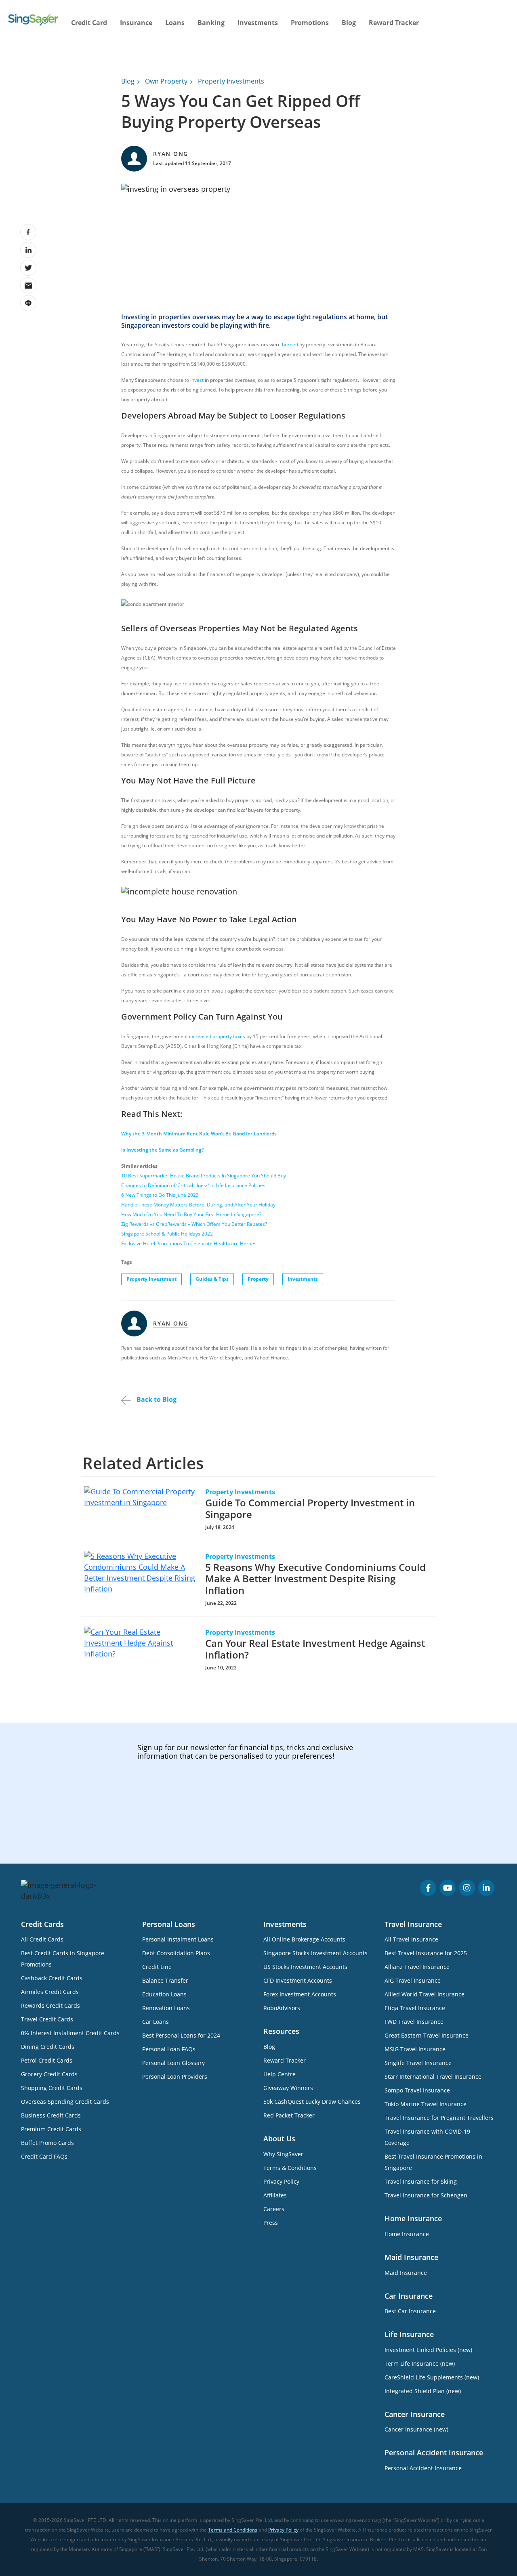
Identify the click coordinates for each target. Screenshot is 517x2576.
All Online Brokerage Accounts (304, 1939)
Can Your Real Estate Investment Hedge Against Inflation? (315, 1649)
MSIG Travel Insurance (415, 2049)
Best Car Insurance (410, 2311)
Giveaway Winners (288, 2088)
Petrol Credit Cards (47, 2060)
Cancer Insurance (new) (416, 2429)
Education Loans (164, 1994)
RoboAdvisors (282, 2008)
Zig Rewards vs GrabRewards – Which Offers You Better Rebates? (194, 1224)
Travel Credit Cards (47, 2019)
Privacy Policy (281, 2181)
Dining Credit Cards (48, 2047)
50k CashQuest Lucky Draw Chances (312, 2102)
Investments (303, 1279)
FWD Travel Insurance (414, 2022)
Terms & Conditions (290, 2168)
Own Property (166, 81)
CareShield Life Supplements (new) (432, 2377)
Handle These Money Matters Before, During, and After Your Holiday (198, 1205)
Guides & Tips (212, 1279)
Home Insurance (407, 2234)
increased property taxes (217, 1036)
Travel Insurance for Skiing (421, 2181)
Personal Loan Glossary (173, 2063)
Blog (349, 23)
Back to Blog (156, 1399)
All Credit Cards (42, 1939)
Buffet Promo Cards (47, 2143)
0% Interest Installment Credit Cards (70, 2033)
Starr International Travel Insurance (433, 2077)
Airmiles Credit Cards (50, 1992)
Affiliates (275, 2195)
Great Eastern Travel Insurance (427, 2035)
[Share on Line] (28, 303)
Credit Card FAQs (44, 2156)
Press (271, 2223)
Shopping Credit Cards (52, 2088)
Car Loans (156, 2022)
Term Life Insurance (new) (420, 2363)
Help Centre (280, 2074)
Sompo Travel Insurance (417, 2090)
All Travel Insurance (411, 1939)
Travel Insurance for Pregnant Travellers (439, 2118)
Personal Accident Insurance (423, 2468)
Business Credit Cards (51, 2115)
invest (197, 380)
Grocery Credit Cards (49, 2074)
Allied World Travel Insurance (425, 1994)
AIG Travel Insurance (413, 1980)
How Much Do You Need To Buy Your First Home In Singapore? (191, 1214)
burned (290, 345)
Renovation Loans (166, 2008)
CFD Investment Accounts (298, 1980)
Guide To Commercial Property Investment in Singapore (310, 1508)
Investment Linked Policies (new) (428, 2350)
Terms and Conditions (233, 2530)
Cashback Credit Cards (52, 1978)
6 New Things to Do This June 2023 (160, 1195)
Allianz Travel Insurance (417, 1967)
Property (258, 1279)
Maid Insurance (406, 2273)
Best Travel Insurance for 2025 (426, 1953)
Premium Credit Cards (51, 2129)
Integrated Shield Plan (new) (423, 2391)
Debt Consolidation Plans (176, 1953)
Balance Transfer (165, 1980)
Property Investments (231, 81)
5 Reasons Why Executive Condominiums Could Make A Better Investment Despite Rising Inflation (315, 1579)
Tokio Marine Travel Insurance (426, 2104)
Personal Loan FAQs (169, 2049)
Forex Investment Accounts (300, 1994)
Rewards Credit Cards (50, 2005)
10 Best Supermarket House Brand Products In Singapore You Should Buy (204, 1176)
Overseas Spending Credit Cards (65, 2102)
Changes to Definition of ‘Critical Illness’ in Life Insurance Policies (193, 1185)
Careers (274, 2209)
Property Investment (151, 1279)
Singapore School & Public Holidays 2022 (167, 1234)
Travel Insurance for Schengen (426, 2195)
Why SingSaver (283, 2154)
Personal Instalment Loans (178, 1939)
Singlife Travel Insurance (418, 2063)
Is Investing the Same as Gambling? (162, 1150)
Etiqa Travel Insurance (415, 2008)
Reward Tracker (394, 23)
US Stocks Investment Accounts (305, 1967)
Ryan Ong (171, 154)
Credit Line (157, 1967)
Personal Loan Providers (175, 2077)
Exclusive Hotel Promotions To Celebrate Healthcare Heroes (189, 1243)
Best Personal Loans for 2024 (181, 2035)
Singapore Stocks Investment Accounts (315, 1953)
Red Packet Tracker (289, 2115)
